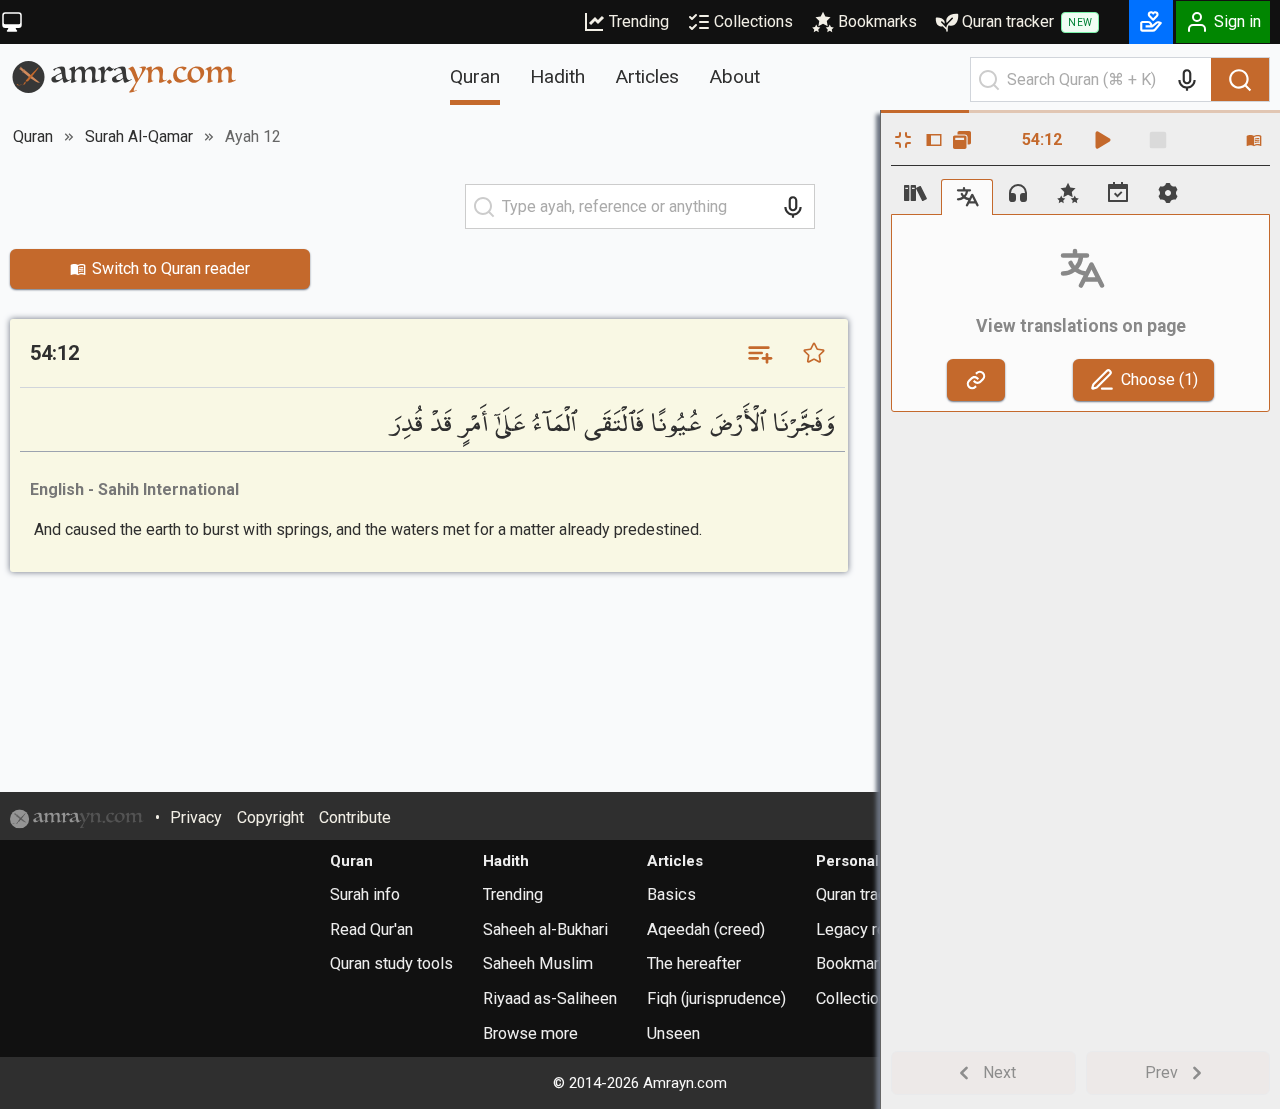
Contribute (355, 817)
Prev (1161, 1072)
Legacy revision (872, 929)
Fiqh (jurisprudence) (716, 998)
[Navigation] (916, 193)
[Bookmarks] (1068, 193)
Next (999, 1072)
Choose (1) (1159, 379)
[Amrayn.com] (124, 75)
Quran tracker (1027, 21)
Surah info (365, 894)
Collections (753, 21)
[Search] (1240, 80)
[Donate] (1151, 22)
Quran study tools (391, 963)
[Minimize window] (903, 140)
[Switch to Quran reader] (1254, 140)
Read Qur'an (371, 929)
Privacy (196, 817)
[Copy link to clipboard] (976, 380)
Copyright (270, 817)
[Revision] (1118, 193)
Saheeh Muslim (538, 963)
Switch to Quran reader (171, 268)
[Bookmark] (814, 353)
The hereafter (694, 963)
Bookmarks (877, 21)
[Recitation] (1018, 193)
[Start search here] (989, 80)
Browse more (530, 1033)
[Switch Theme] (12, 22)
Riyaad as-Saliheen (550, 998)
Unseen (673, 1033)
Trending (639, 21)
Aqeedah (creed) (706, 929)
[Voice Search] (1187, 80)
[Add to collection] (759, 353)
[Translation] (967, 196)
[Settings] (1168, 193)
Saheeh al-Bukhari (545, 929)
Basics (671, 894)
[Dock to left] (934, 140)
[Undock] (962, 140)
